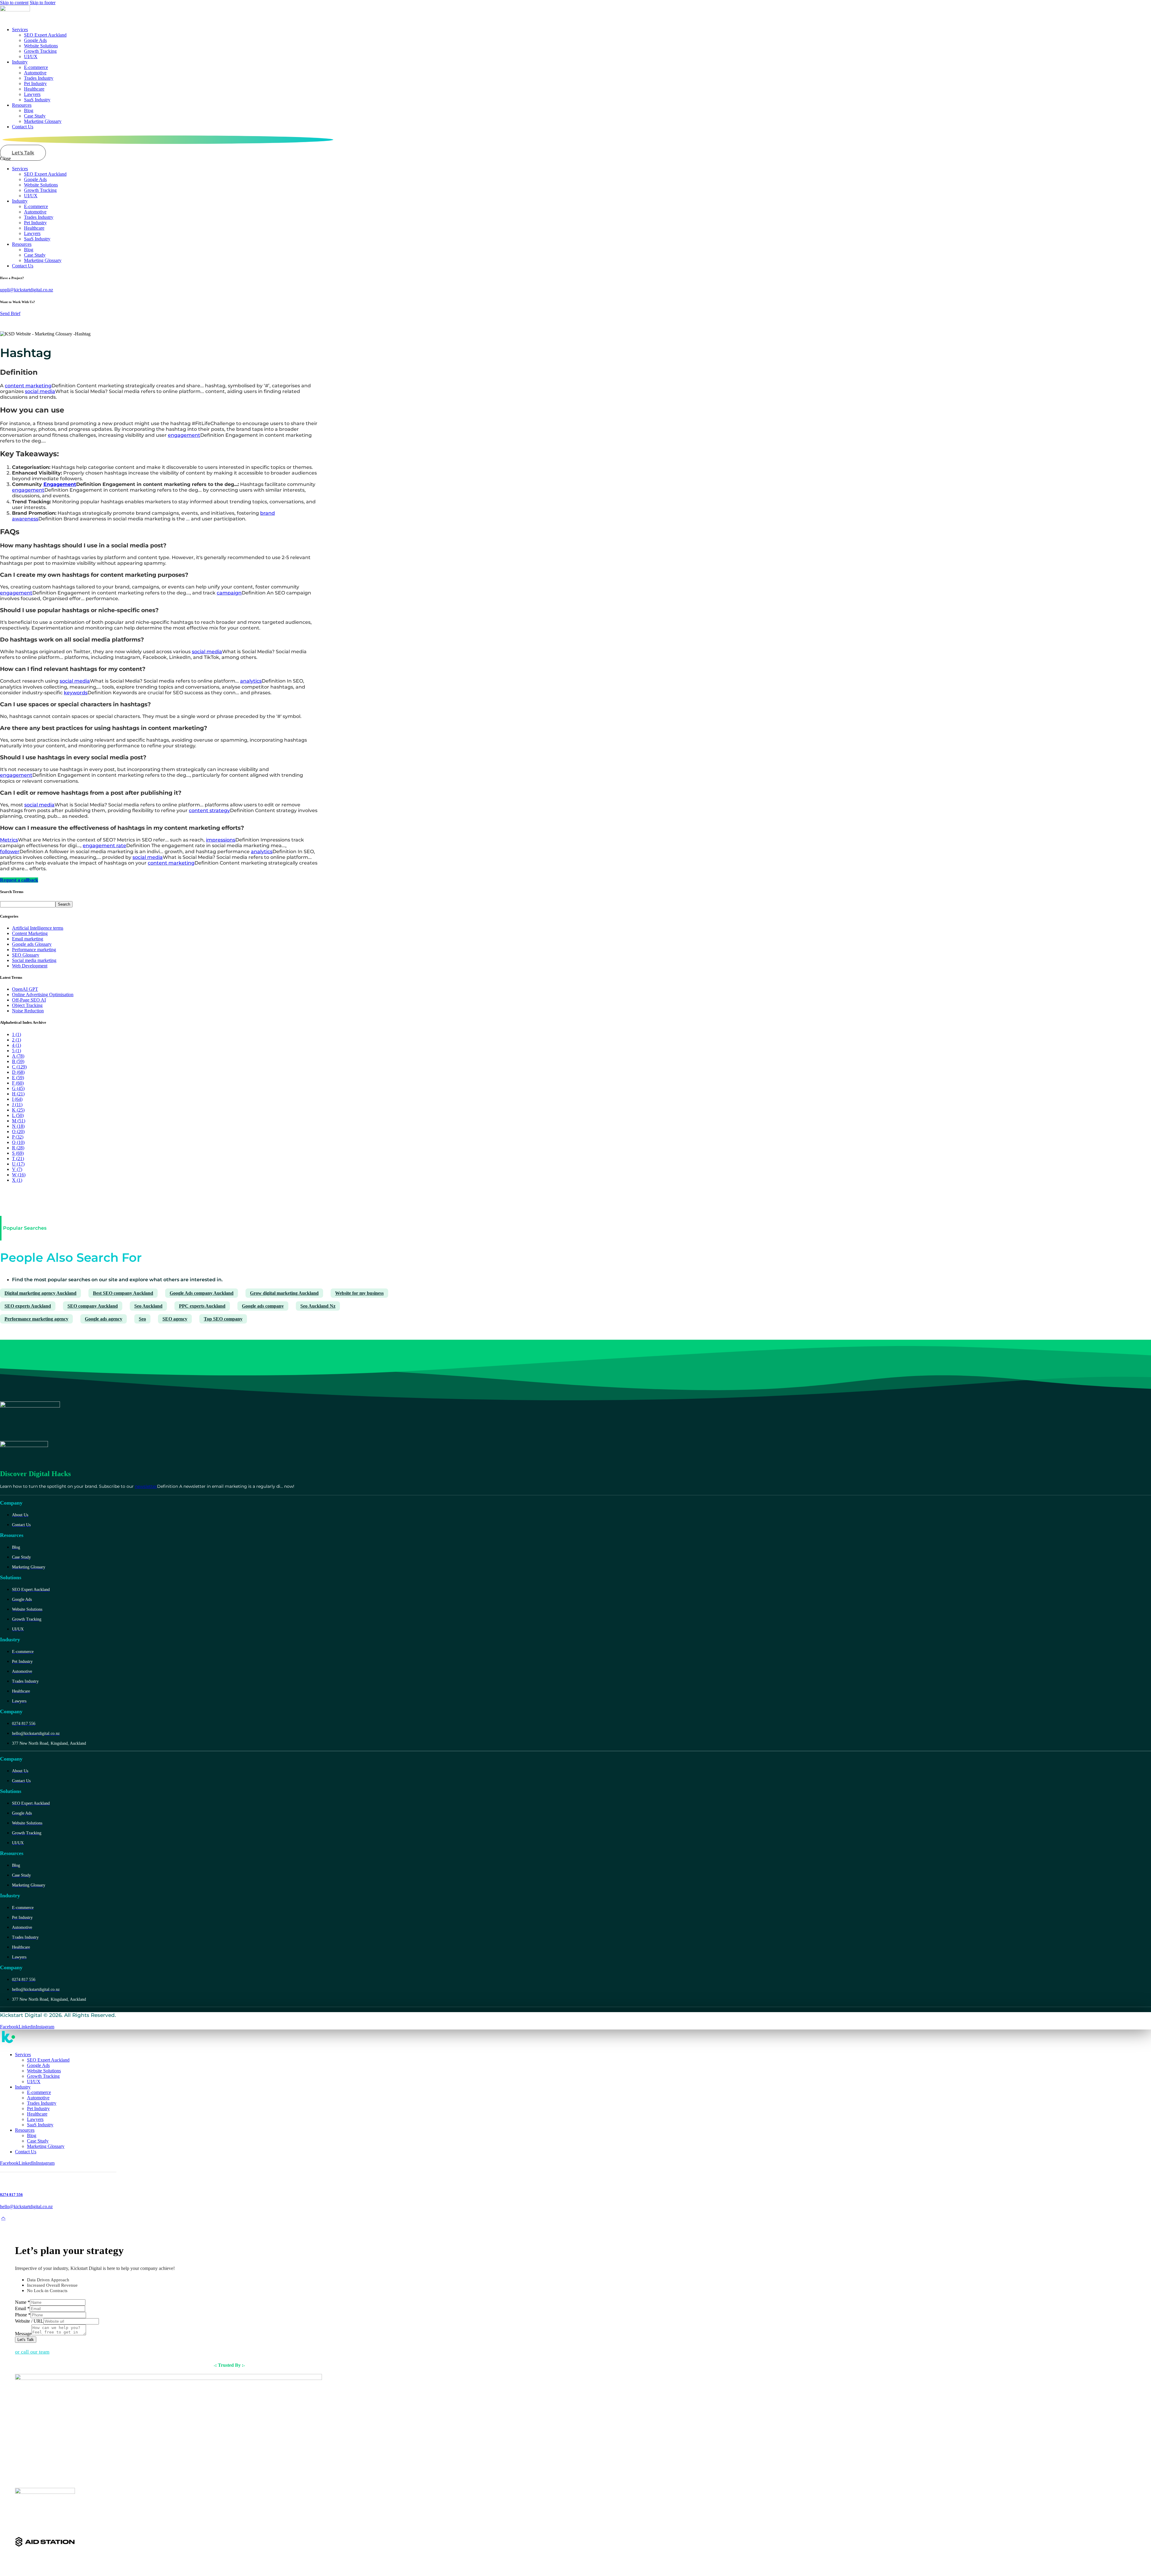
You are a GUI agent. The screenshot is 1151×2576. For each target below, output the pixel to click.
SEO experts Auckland (28, 1306)
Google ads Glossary (32, 944)
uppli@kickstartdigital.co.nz (27, 290)
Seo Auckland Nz (318, 1306)
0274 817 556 (11, 2195)
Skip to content (14, 3)
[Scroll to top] (3, 2218)
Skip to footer (43, 3)
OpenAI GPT (25, 989)
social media (40, 391)
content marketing (28, 386)
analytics (251, 681)
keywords (76, 693)
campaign (229, 593)
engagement (184, 435)
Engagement (60, 484)
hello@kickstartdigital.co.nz (26, 2207)
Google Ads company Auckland (202, 1293)
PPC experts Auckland (202, 1306)
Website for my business (359, 1293)
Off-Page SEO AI (29, 1000)
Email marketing (28, 939)
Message (23, 2334)
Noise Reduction (28, 1011)
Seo (142, 1319)
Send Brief (10, 313)
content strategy (209, 810)
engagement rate (104, 846)
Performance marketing (34, 950)
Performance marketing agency (36, 1319)
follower (10, 852)
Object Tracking (27, 1005)
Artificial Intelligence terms (38, 928)
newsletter (146, 1486)
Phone (23, 2315)
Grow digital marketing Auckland (284, 1293)
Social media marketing (34, 960)
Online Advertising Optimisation (43, 995)
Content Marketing (30, 933)
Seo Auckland (148, 1306)
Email (22, 2308)
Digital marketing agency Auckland (40, 1293)
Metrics (9, 840)
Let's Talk (26, 2340)
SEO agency (175, 1319)
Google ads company (263, 1306)
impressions (221, 840)
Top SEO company (223, 1319)
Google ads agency (104, 1319)
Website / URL (29, 2321)
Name (22, 2302)
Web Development (30, 966)
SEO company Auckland (93, 1306)
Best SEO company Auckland (123, 1293)
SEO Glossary (26, 955)
